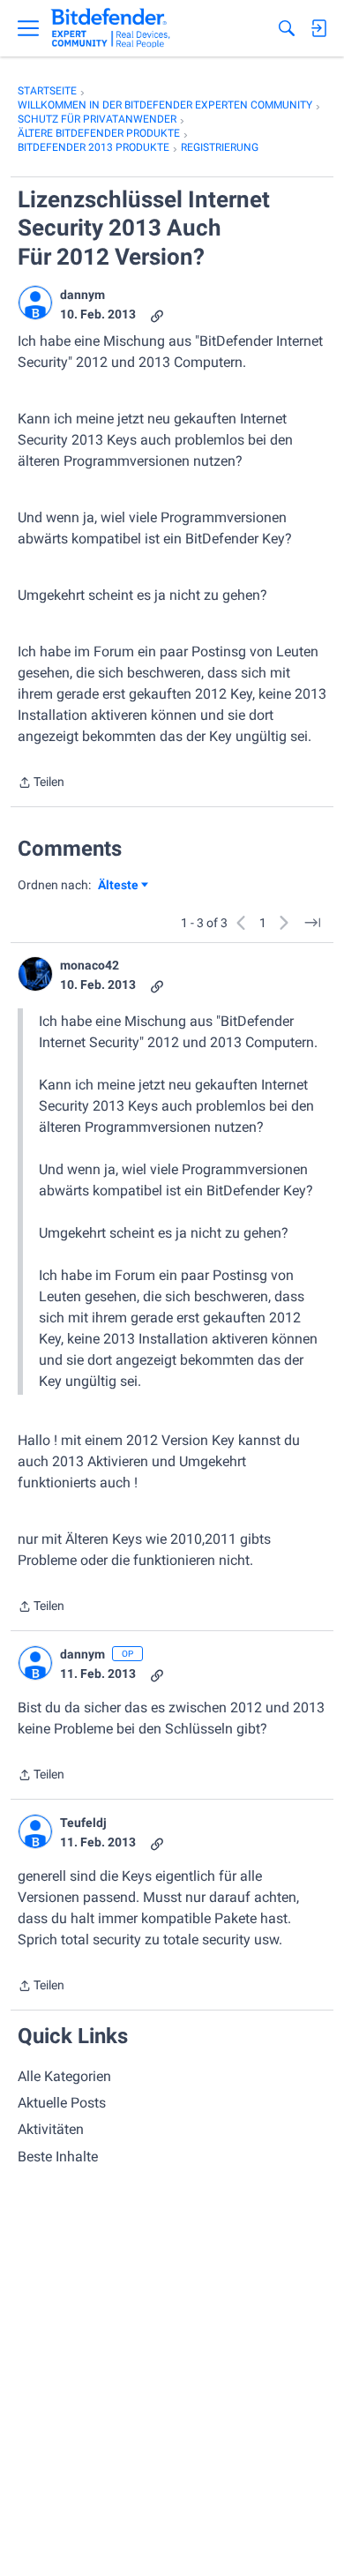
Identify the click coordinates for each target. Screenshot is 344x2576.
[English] (111, 28)
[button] (35, 303)
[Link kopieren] (157, 315)
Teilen (41, 784)
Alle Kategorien (64, 2076)
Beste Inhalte (58, 2157)
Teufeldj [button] (83, 1823)
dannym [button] (82, 295)
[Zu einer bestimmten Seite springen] (312, 923)
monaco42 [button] (90, 965)
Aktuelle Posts (62, 2103)
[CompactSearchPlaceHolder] (287, 28)
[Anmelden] (318, 28)
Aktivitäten (51, 2129)
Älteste (123, 886)
